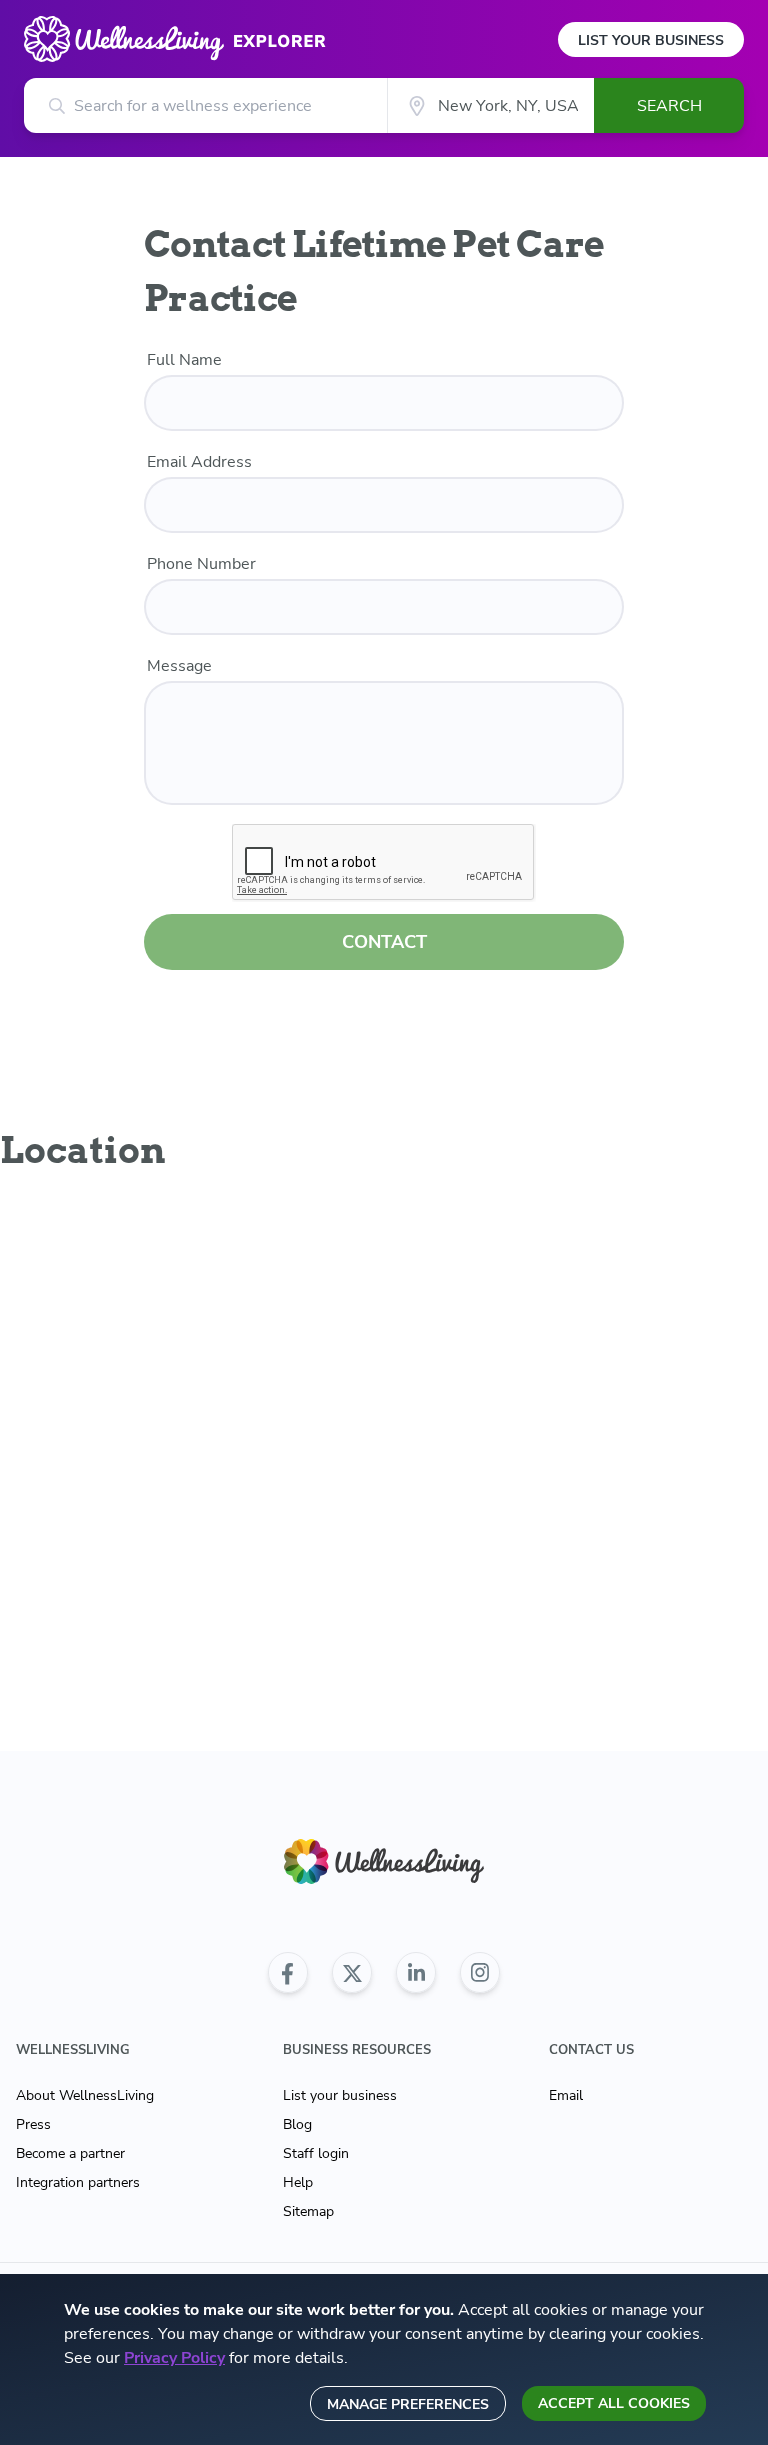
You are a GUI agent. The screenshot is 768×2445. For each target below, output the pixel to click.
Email (566, 2095)
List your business (340, 2095)
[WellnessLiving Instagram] (480, 1973)
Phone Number (201, 564)
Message (179, 666)
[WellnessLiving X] (352, 1973)
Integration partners (78, 2182)
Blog (297, 2124)
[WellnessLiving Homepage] (384, 1861)
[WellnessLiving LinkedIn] (416, 1973)
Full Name (184, 360)
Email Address (199, 462)
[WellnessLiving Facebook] (288, 1973)
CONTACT (384, 942)
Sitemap (308, 2211)
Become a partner (70, 2153)
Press (33, 2124)
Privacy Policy (174, 2358)
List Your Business (651, 40)
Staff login (316, 2153)
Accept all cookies (614, 2403)
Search (669, 106)
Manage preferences (408, 2404)
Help (298, 2182)
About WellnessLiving (85, 2095)
